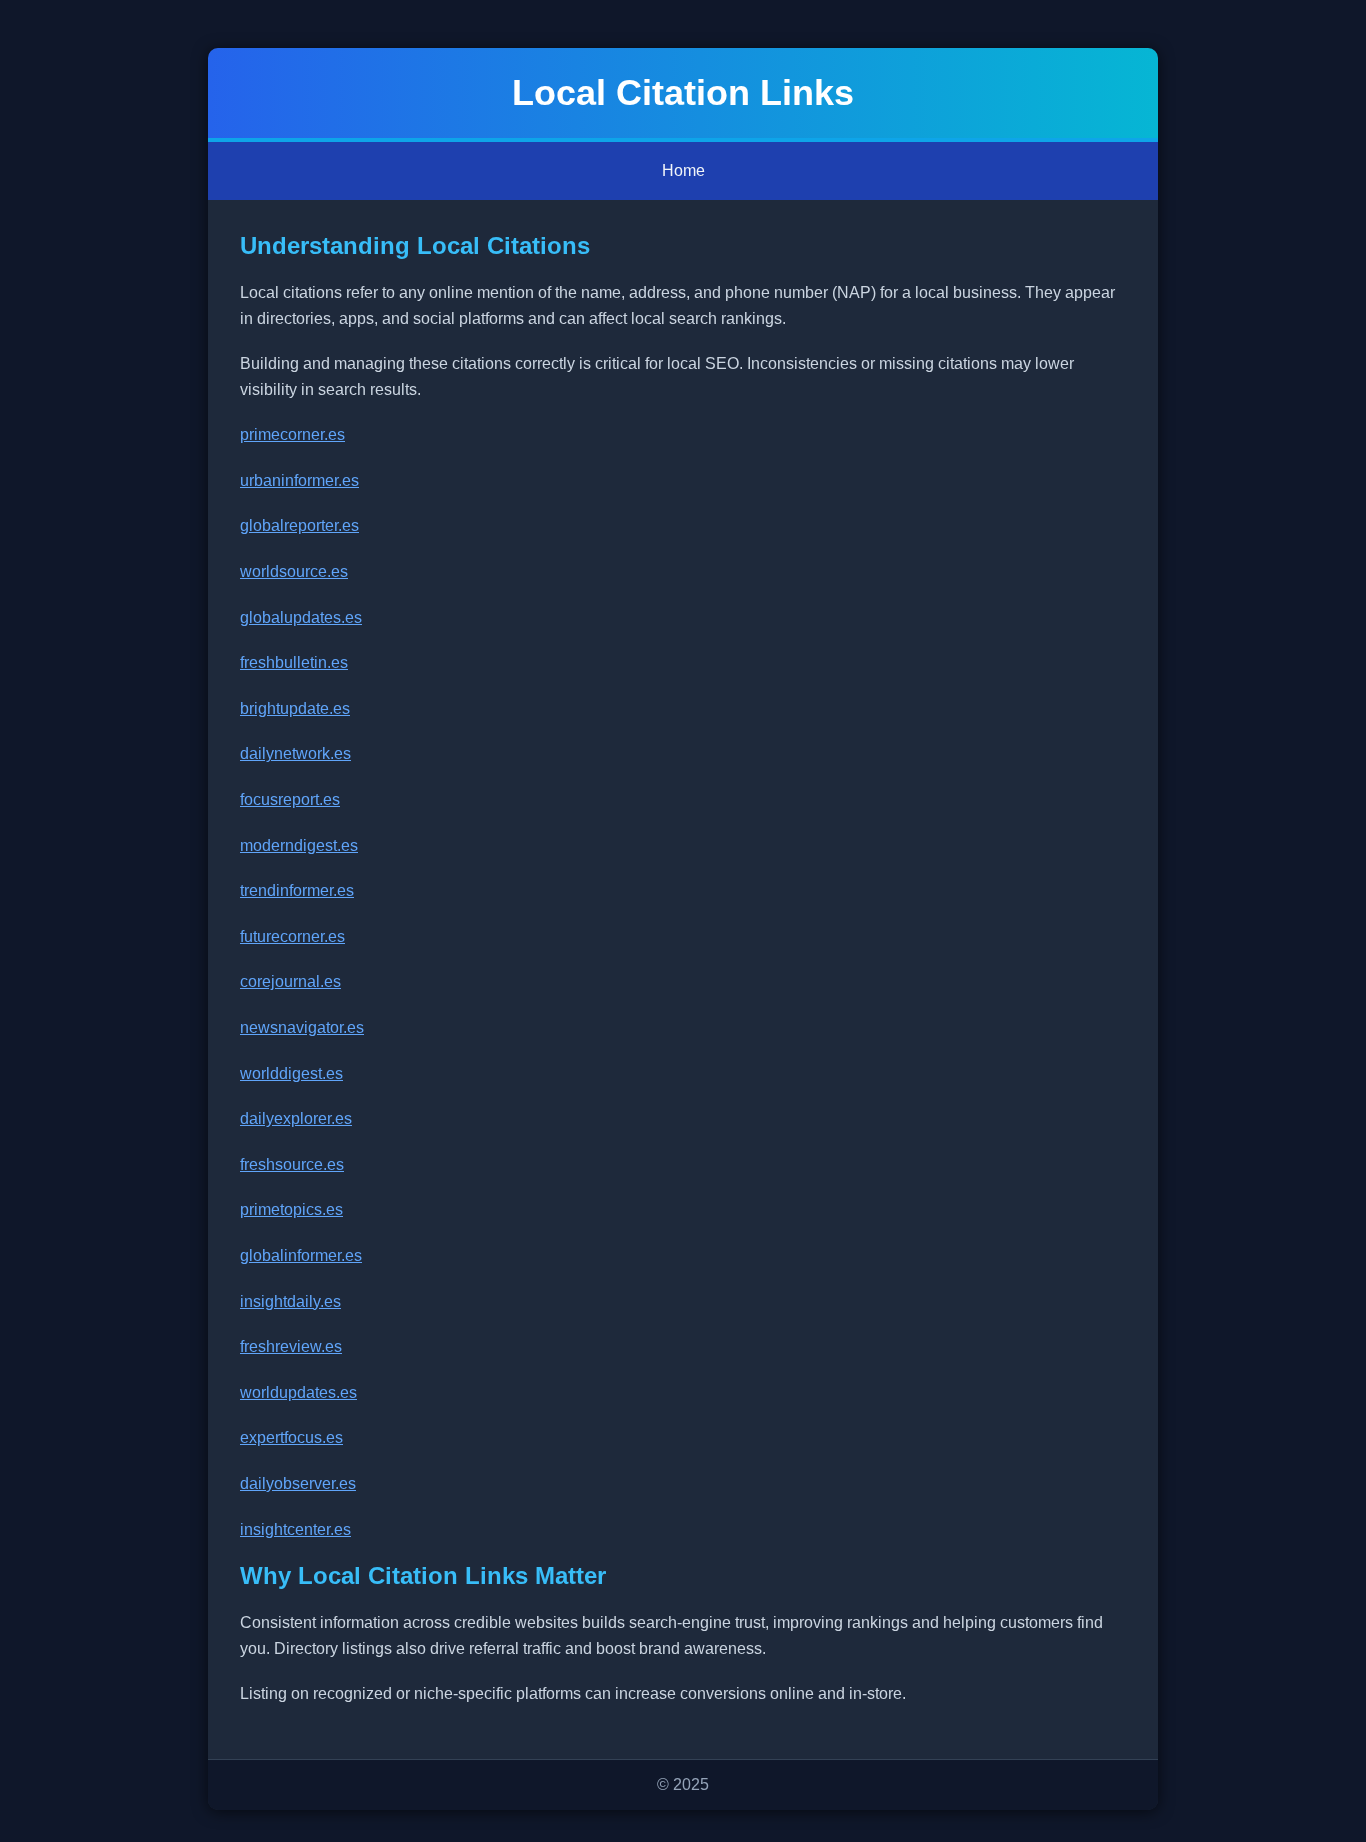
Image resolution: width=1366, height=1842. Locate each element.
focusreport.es (290, 799)
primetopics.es (291, 1209)
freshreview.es (291, 1346)
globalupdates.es (301, 617)
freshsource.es (292, 1164)
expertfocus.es (291, 1437)
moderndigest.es (299, 845)
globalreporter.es (299, 525)
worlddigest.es (291, 1073)
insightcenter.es (295, 1529)
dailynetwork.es (295, 753)
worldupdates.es (298, 1392)
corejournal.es (290, 981)
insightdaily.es (290, 1301)
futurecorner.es (292, 936)
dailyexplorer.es (296, 1118)
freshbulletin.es (294, 662)
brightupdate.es (295, 708)
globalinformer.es (301, 1255)
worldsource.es (294, 571)
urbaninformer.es (299, 480)
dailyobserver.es (298, 1483)
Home (683, 170)
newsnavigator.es (302, 1027)
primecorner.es (292, 434)
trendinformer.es (297, 890)
